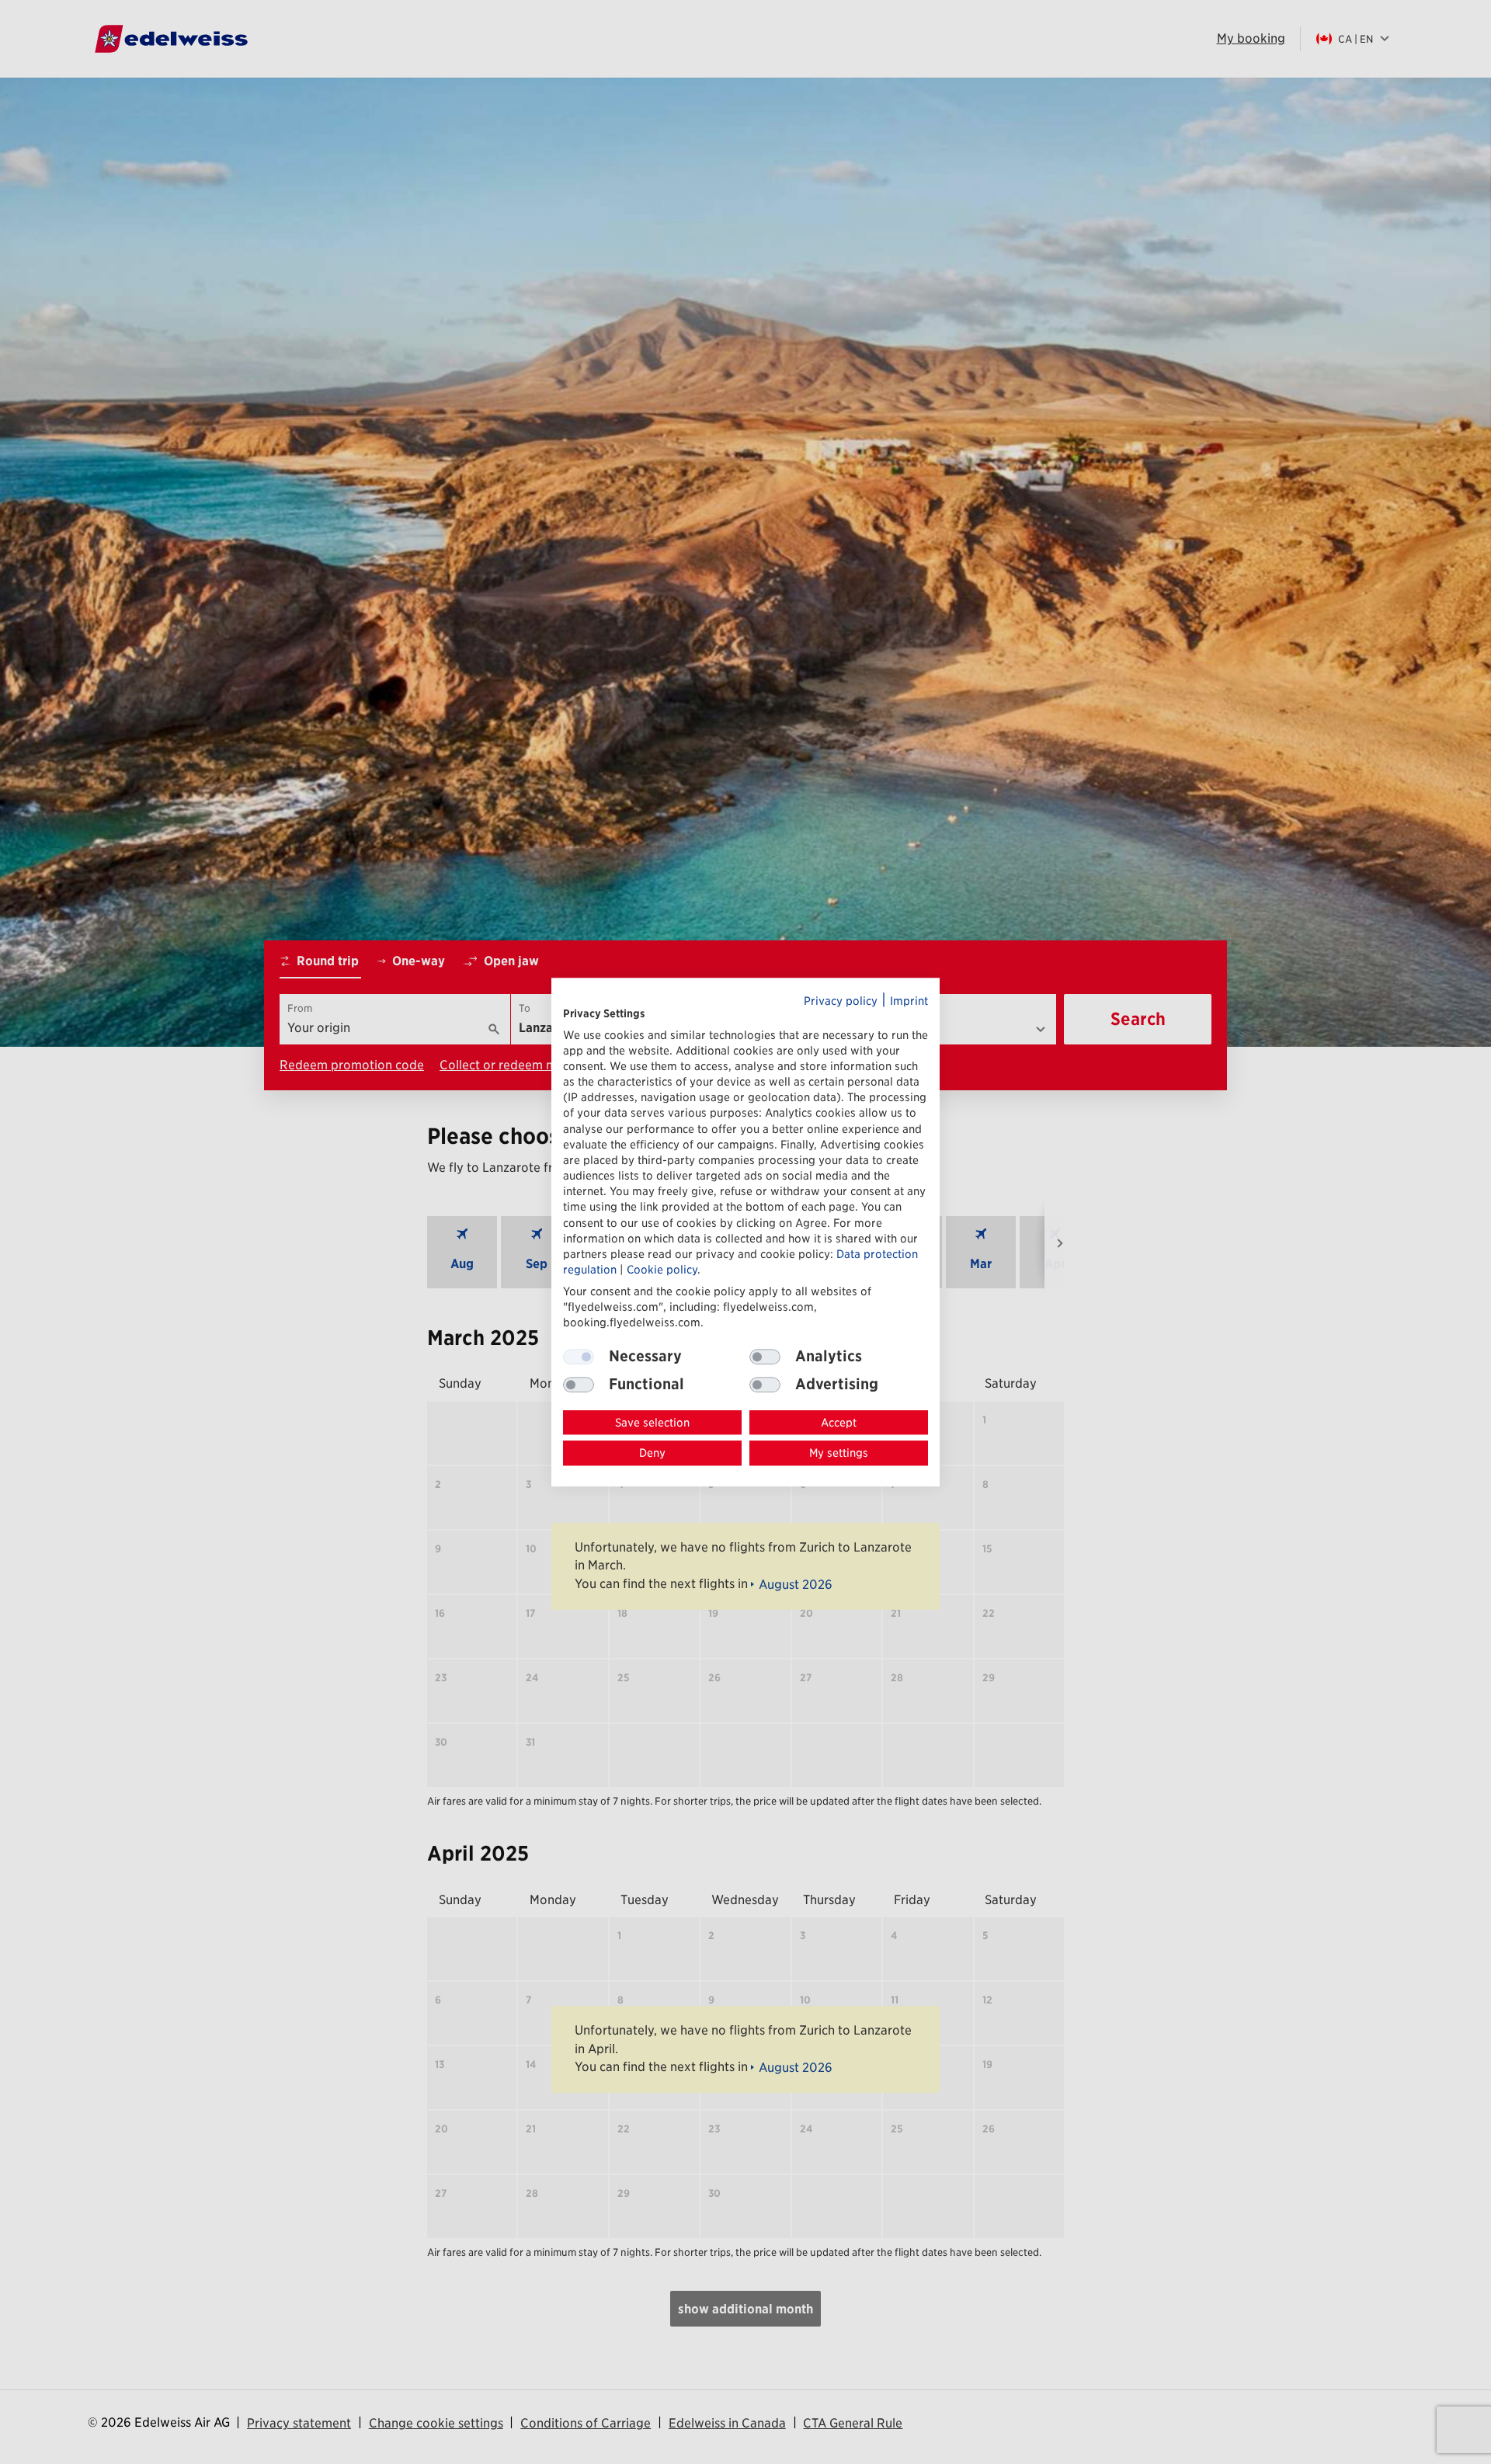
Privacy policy (841, 1001)
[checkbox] (765, 1357)
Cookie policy (662, 1269)
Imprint (909, 1001)
